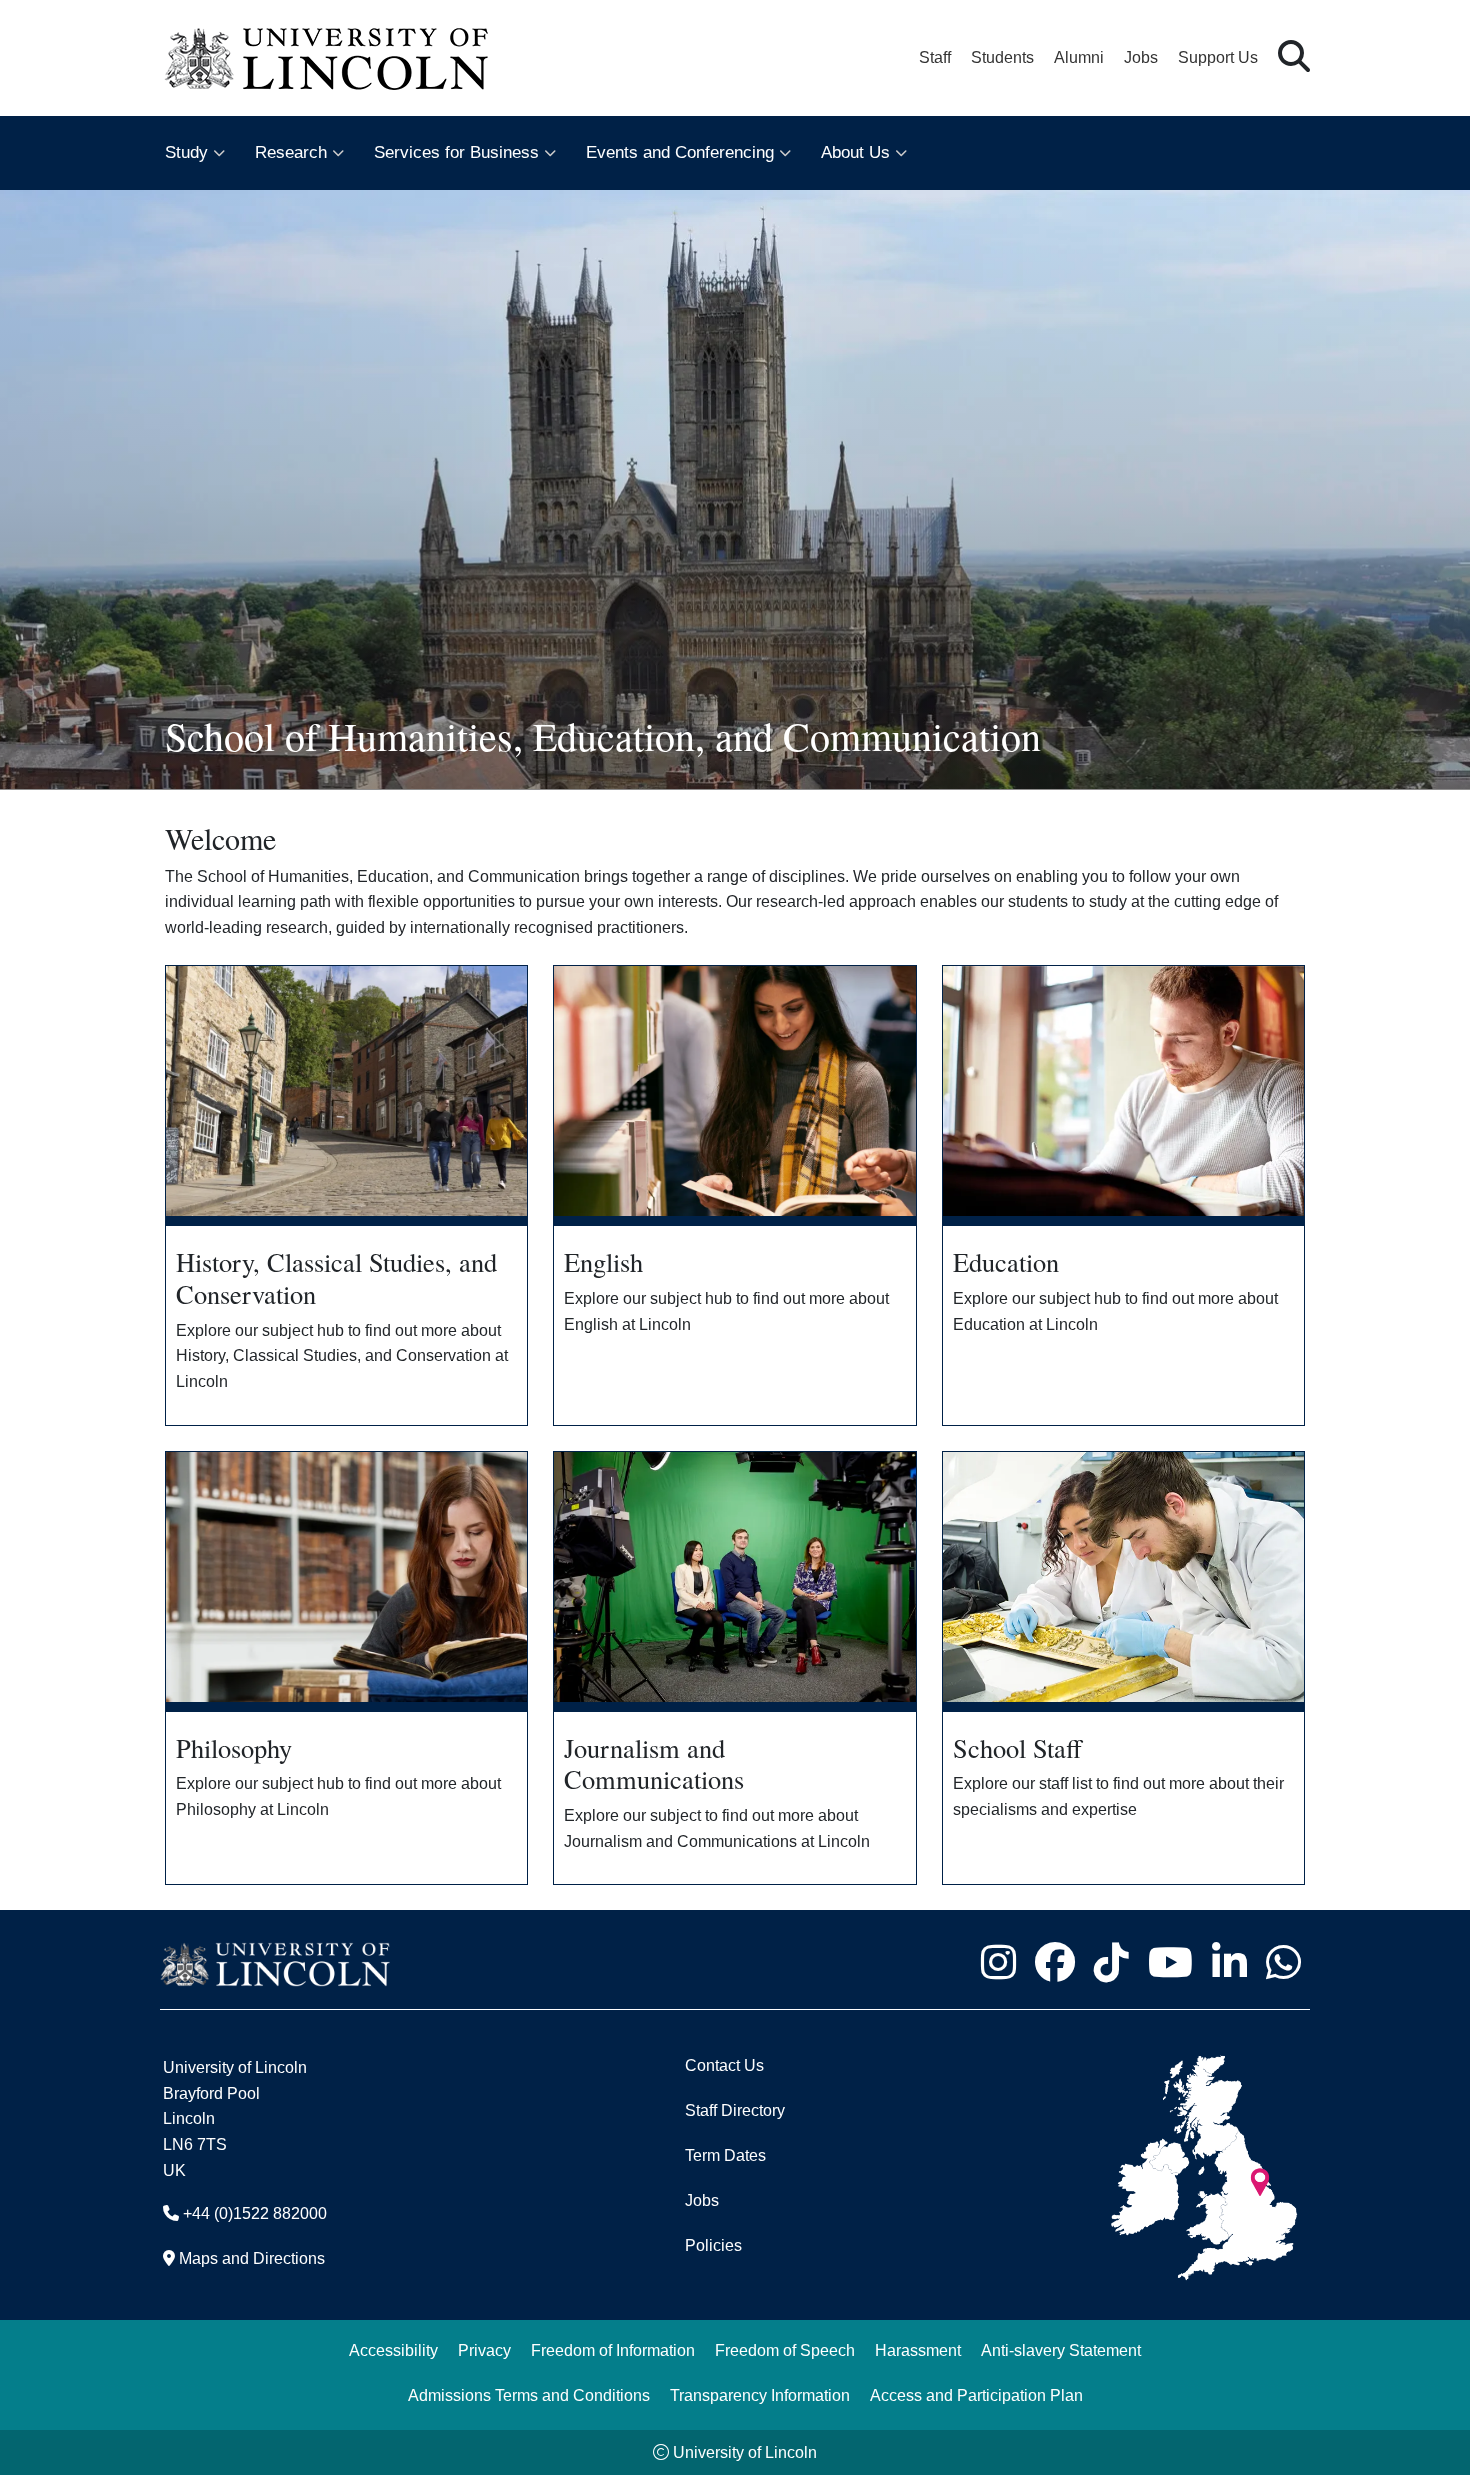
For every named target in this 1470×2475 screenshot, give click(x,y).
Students (1002, 57)
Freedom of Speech (785, 2350)
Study (186, 152)
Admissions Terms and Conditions (529, 2395)
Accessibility (393, 2350)
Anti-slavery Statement (1061, 2350)
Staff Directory (735, 2110)
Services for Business (456, 152)
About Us (855, 152)
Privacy (484, 2350)
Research (291, 152)
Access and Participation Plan (976, 2395)
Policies (713, 2245)
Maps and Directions (252, 2258)
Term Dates (725, 2155)
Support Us (1218, 57)
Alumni (1079, 57)
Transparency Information (760, 2395)
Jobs (1141, 57)
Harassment (918, 2350)
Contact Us (724, 2065)
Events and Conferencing (680, 152)
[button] (1294, 57)
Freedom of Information (613, 2350)
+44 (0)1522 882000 (255, 2213)
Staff (935, 57)
